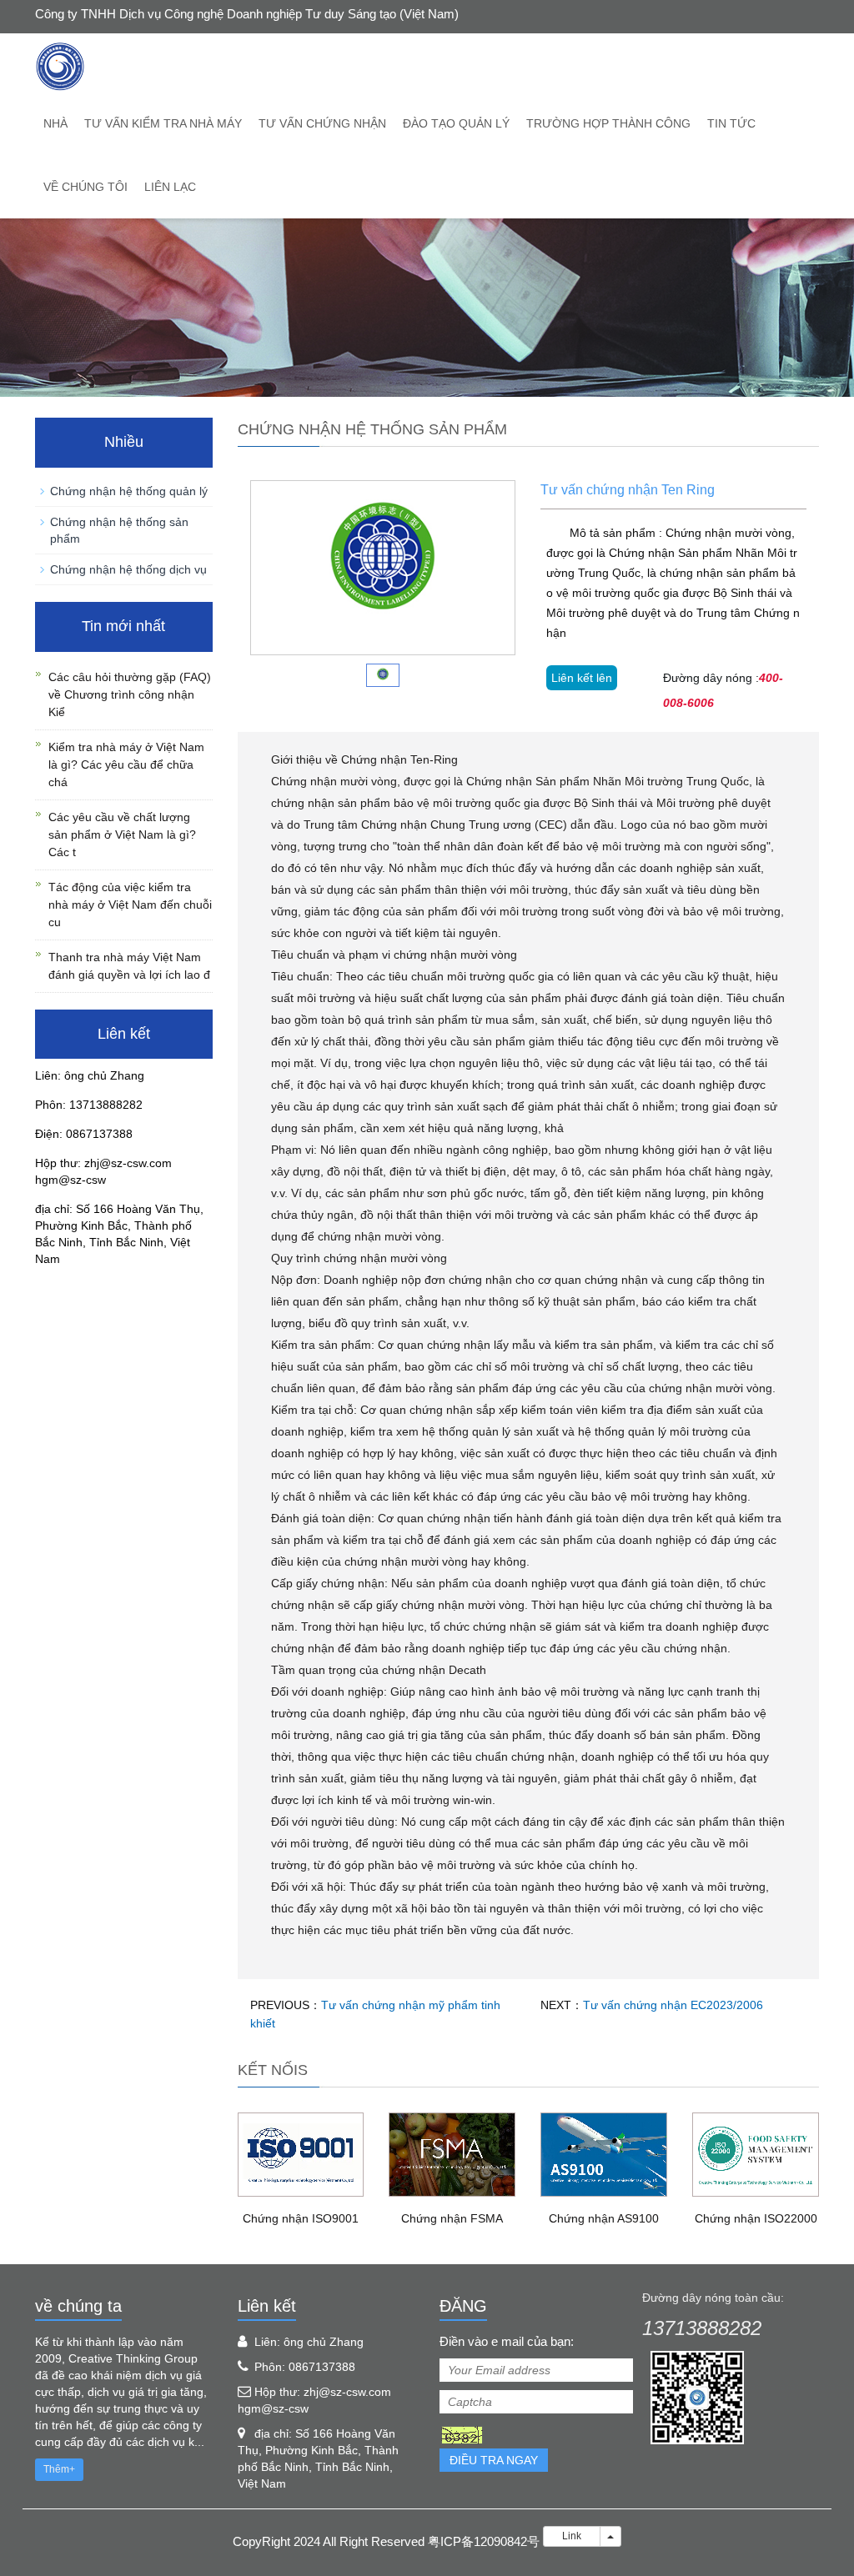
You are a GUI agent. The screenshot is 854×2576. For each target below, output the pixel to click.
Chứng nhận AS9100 (604, 2218)
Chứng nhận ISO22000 (756, 2218)
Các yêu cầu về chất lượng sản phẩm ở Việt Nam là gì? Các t (122, 834)
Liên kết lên (582, 678)
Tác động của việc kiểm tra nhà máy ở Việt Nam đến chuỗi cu (130, 905)
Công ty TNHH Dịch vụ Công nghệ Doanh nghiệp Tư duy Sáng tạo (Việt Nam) (247, 14)
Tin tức (731, 123)
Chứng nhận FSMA (452, 2218)
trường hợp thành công (608, 123)
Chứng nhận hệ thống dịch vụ (128, 569)
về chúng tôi (85, 187)
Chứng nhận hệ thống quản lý (129, 491)
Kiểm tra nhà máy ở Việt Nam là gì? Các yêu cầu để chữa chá (126, 764)
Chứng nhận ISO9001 (301, 2218)
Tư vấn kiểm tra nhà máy (163, 123)
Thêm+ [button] (59, 2469)
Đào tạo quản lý (456, 123)
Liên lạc (170, 187)
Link (572, 2536)
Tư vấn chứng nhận (322, 123)
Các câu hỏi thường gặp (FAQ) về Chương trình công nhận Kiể (130, 694)
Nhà (55, 123)
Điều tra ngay (494, 2460)
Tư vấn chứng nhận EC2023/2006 (673, 2005)
